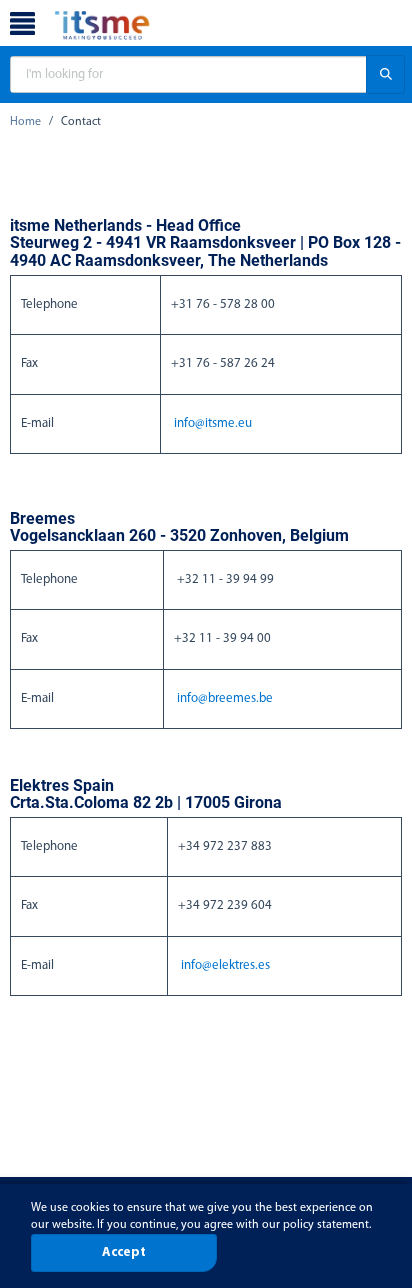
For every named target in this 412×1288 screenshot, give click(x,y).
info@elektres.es (225, 965)
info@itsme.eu (213, 423)
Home (25, 122)
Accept (124, 1252)
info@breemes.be (225, 698)
